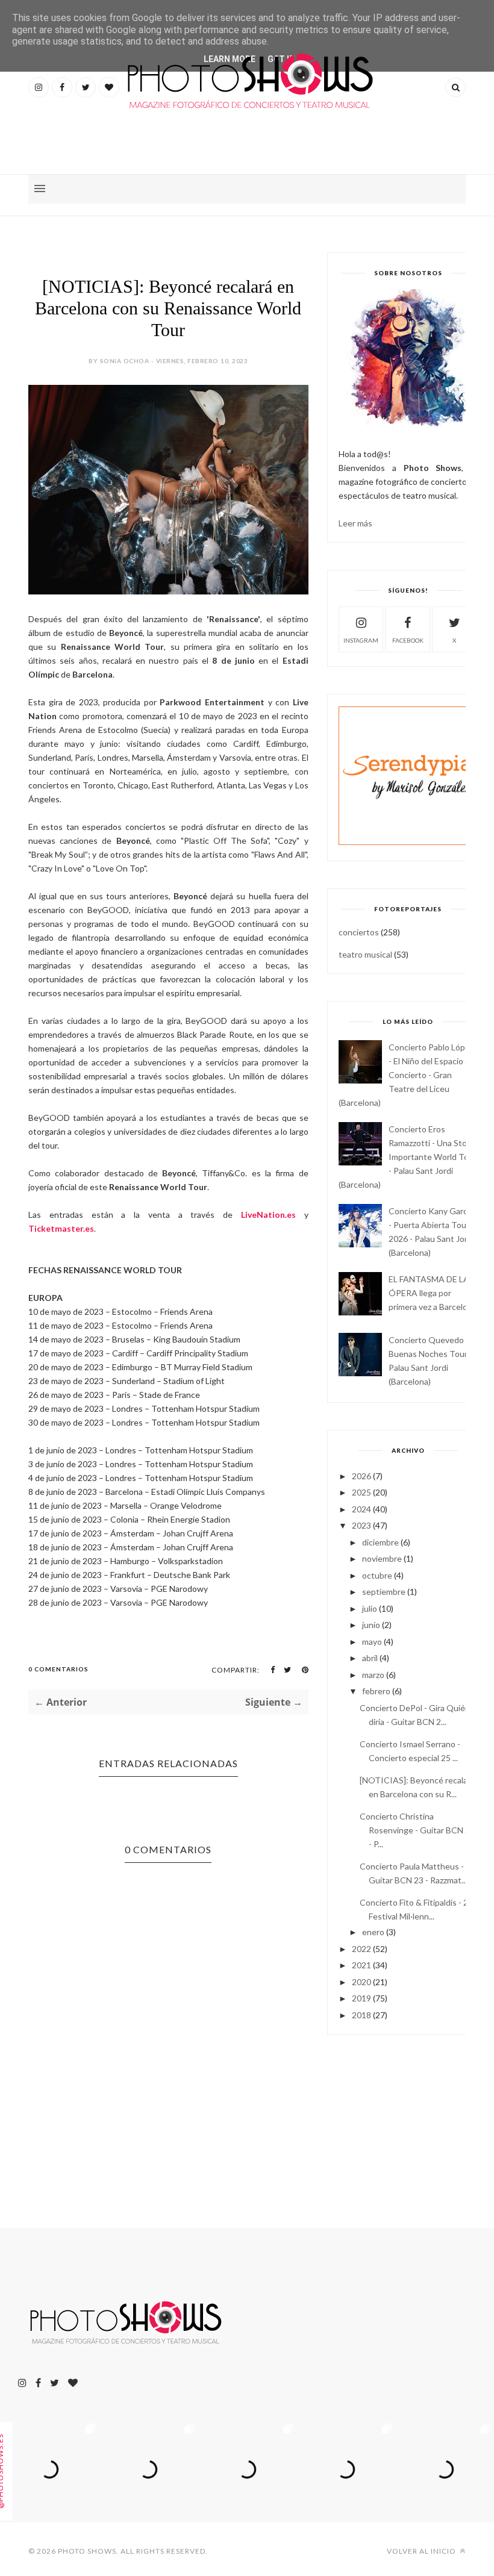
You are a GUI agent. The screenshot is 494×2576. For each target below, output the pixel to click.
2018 (361, 2015)
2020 (361, 1982)
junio (371, 1625)
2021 (361, 1965)
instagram (361, 640)
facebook (408, 640)
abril (370, 1658)
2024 (361, 1509)
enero (373, 1932)
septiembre (384, 1592)
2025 (361, 1492)
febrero (376, 1691)
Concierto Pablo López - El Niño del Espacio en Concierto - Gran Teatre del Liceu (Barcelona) (407, 1075)
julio (370, 1608)
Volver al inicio (422, 2551)
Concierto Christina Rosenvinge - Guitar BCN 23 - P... (417, 1830)
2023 (361, 1525)
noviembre (382, 1558)
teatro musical (365, 954)
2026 (361, 1476)
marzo (373, 1675)
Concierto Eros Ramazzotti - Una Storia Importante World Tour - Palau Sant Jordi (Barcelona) (408, 1157)
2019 (361, 1998)
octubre (377, 1575)
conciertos (359, 932)
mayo (372, 1642)
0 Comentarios (58, 1669)
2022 (361, 1949)
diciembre (380, 1542)
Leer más (355, 523)
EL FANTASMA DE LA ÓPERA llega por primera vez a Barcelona (433, 1293)
